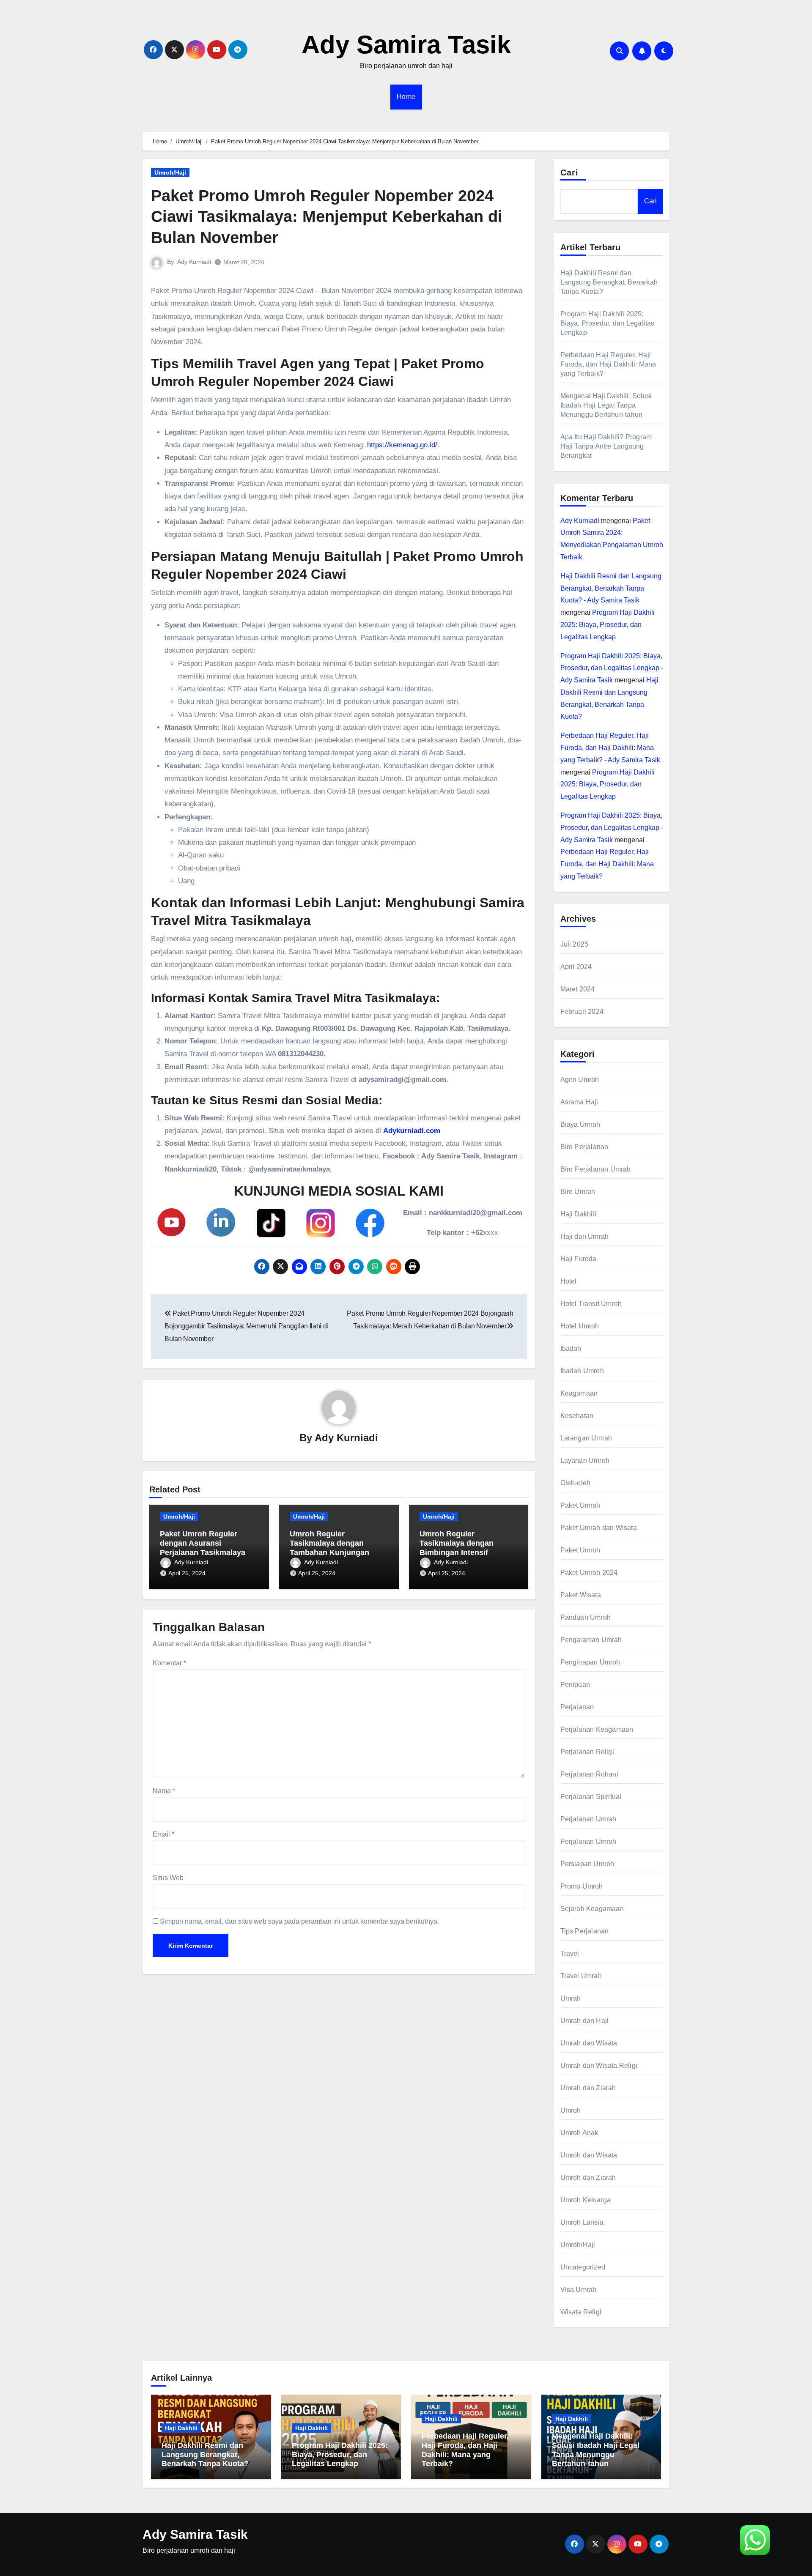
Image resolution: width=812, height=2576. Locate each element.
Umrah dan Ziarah (588, 2088)
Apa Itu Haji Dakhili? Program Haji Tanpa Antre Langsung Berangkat (606, 446)
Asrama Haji (579, 1102)
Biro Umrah (578, 1192)
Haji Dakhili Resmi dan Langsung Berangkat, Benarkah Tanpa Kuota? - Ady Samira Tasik (611, 588)
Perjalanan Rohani (589, 1774)
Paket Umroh (580, 1550)
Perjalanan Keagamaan (597, 1729)
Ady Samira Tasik (406, 45)
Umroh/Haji (170, 172)
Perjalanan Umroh (588, 1841)
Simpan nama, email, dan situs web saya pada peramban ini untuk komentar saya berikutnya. (299, 1921)
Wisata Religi (581, 2312)
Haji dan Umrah (585, 1236)
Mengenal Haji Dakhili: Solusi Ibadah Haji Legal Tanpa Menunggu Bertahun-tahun (606, 405)
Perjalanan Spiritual (591, 1797)
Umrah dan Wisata (589, 2043)
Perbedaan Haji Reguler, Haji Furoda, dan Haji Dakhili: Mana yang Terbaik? (608, 364)
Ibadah (571, 1348)
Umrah (571, 1998)
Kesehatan (577, 1416)
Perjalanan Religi (587, 1752)
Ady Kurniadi (194, 262)
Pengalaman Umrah (591, 1640)
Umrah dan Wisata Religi (599, 2065)
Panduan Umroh (586, 1617)
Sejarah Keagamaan (592, 1909)
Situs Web (168, 1878)
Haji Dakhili (578, 1214)
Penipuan (575, 1685)
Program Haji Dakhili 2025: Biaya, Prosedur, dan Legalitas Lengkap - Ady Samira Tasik (612, 668)
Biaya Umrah (580, 1124)
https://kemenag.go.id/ (402, 445)
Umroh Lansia (582, 2222)
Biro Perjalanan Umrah (596, 1169)
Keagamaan (579, 1393)
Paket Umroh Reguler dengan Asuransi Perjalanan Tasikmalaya (203, 1543)
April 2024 (576, 967)
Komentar (169, 1663)
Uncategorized (583, 2267)
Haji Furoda (579, 1259)
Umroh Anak (579, 2133)
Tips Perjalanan (585, 1931)
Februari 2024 (582, 1012)
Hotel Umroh (580, 1326)
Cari (569, 172)
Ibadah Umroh (582, 1371)
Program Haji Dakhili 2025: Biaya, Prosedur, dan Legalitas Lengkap (608, 323)
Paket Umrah (580, 1505)
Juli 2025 (575, 944)
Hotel (569, 1281)
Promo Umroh (582, 1886)
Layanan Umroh (585, 1460)
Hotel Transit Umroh (591, 1304)
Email (163, 1834)
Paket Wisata (581, 1595)
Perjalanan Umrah (588, 1819)
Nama (164, 1791)
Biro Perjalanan (584, 1147)
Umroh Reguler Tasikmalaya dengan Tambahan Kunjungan (329, 1543)
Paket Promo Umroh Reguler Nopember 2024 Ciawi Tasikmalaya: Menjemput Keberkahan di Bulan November (327, 217)
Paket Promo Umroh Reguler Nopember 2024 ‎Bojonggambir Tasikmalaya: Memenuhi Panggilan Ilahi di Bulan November (246, 1326)
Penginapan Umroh (590, 1662)
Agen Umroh (580, 1080)
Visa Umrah (579, 2290)
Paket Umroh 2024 (589, 1573)
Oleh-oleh (576, 1483)
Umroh (571, 2110)
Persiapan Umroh (587, 1864)
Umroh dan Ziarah (588, 2178)
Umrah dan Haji (585, 2021)
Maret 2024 (578, 989)
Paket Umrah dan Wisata (599, 1528)
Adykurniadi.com (412, 1131)
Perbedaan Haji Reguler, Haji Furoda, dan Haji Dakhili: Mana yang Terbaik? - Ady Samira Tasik (610, 748)
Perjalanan (577, 1707)
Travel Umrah (581, 1976)
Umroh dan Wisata (589, 2155)
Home (406, 97)
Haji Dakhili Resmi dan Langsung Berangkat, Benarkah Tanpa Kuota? (609, 282)
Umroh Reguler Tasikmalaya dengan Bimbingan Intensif (457, 1543)
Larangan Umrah (586, 1438)
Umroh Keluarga (586, 2200)
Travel (570, 1953)
